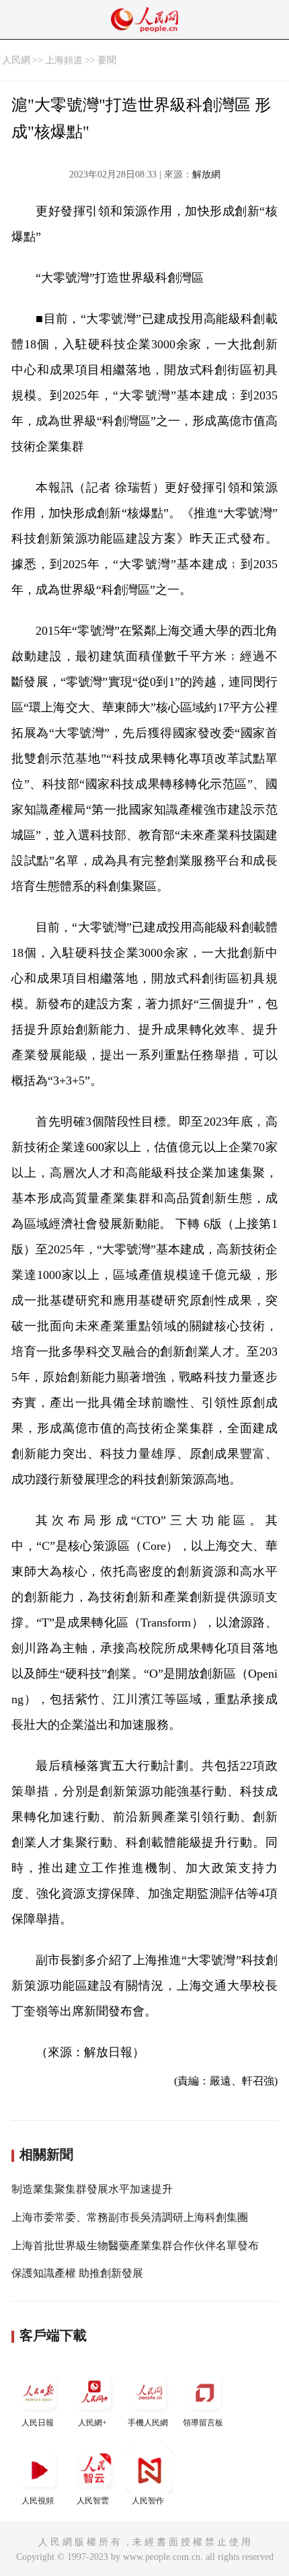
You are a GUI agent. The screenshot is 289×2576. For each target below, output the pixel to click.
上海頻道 (64, 60)
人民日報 (38, 2423)
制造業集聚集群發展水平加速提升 (92, 2189)
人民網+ (92, 2423)
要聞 (107, 60)
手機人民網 (148, 2423)
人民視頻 (38, 2501)
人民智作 (148, 2501)
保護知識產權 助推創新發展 (77, 2273)
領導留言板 (203, 2423)
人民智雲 (93, 2501)
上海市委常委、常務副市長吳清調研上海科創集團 (130, 2217)
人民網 (16, 60)
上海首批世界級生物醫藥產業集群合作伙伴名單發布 (135, 2246)
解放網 (206, 174)
